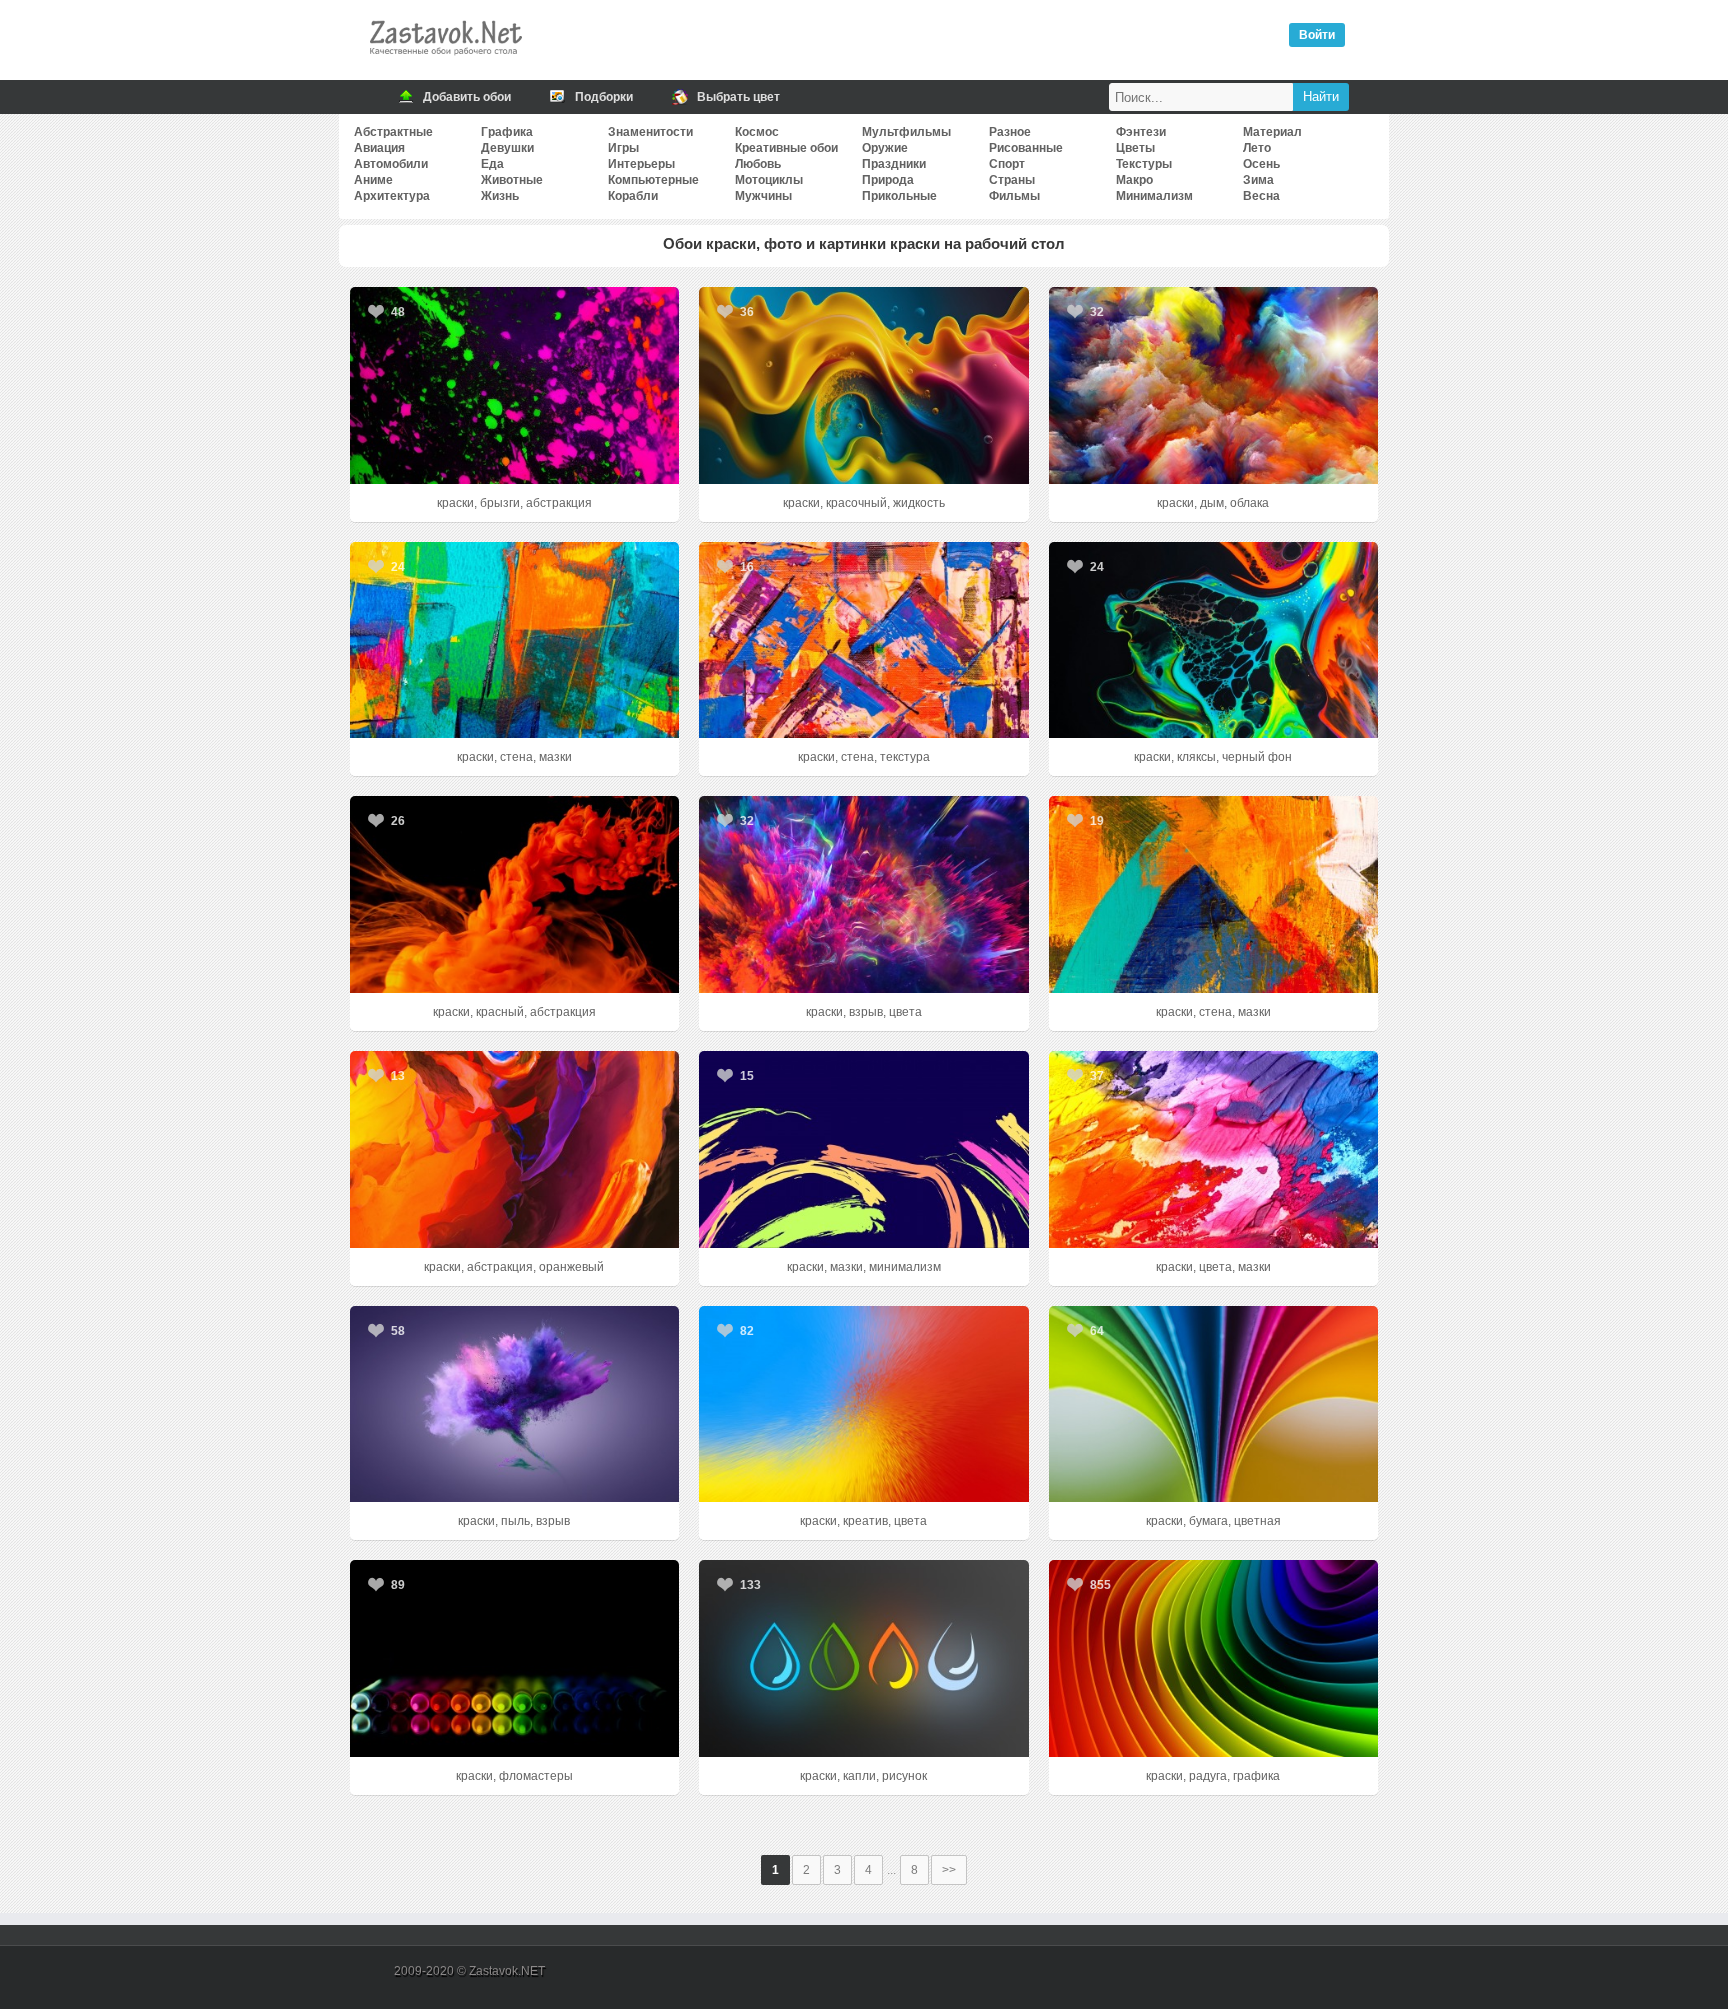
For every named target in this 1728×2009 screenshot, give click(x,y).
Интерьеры (641, 164)
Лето (1257, 148)
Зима (1258, 180)
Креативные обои (786, 148)
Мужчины (763, 196)
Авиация (379, 148)
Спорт (1007, 164)
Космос (757, 132)
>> (949, 1870)
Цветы (1135, 148)
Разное (1010, 132)
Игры (623, 148)
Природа (888, 180)
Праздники (894, 164)
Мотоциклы (769, 180)
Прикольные (899, 196)
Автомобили (391, 164)
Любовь (758, 164)
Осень (1261, 164)
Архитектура (392, 196)
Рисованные (1026, 148)
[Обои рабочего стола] (445, 60)
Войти (1317, 35)
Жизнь (500, 196)
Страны (1012, 180)
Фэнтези (1141, 132)
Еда (492, 164)
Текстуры (1144, 164)
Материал (1272, 132)
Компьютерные (653, 180)
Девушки (507, 148)
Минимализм (1154, 196)
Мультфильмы (906, 132)
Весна (1261, 196)
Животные (512, 180)
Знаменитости (650, 132)
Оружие (885, 148)
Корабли (633, 196)
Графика (507, 132)
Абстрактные (393, 132)
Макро (1134, 180)
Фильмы (1014, 196)
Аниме (373, 180)
